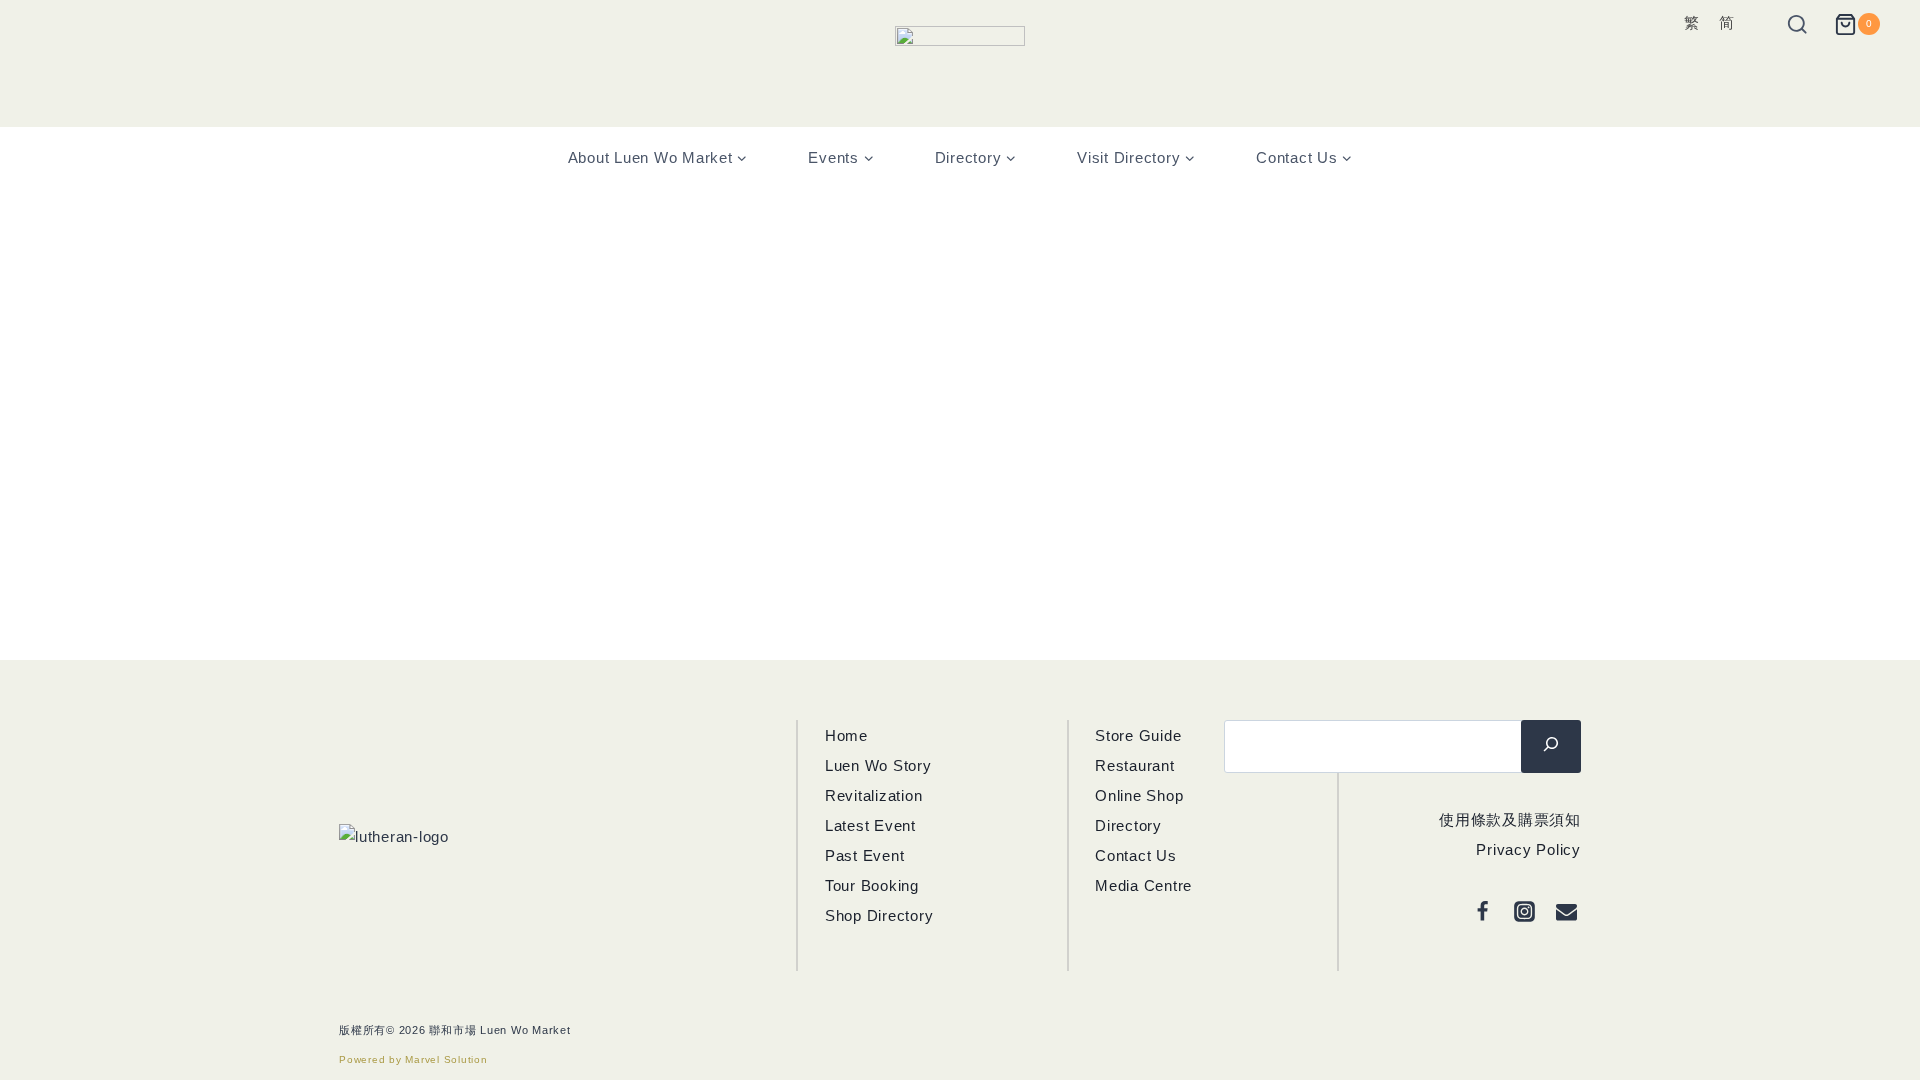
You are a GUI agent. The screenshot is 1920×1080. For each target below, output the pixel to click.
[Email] (1567, 912)
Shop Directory (879, 915)
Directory (1128, 825)
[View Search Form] (1785, 25)
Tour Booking (872, 885)
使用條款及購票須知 (1510, 819)
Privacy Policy (1528, 849)
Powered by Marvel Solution (413, 1059)
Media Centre (1143, 885)
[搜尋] (1551, 746)
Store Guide (1138, 735)
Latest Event (870, 825)
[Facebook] (1483, 912)
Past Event (865, 855)
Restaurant (1135, 765)
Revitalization (874, 795)
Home (846, 735)
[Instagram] (1525, 912)
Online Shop (1139, 795)
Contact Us (1136, 855)
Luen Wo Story (878, 765)
